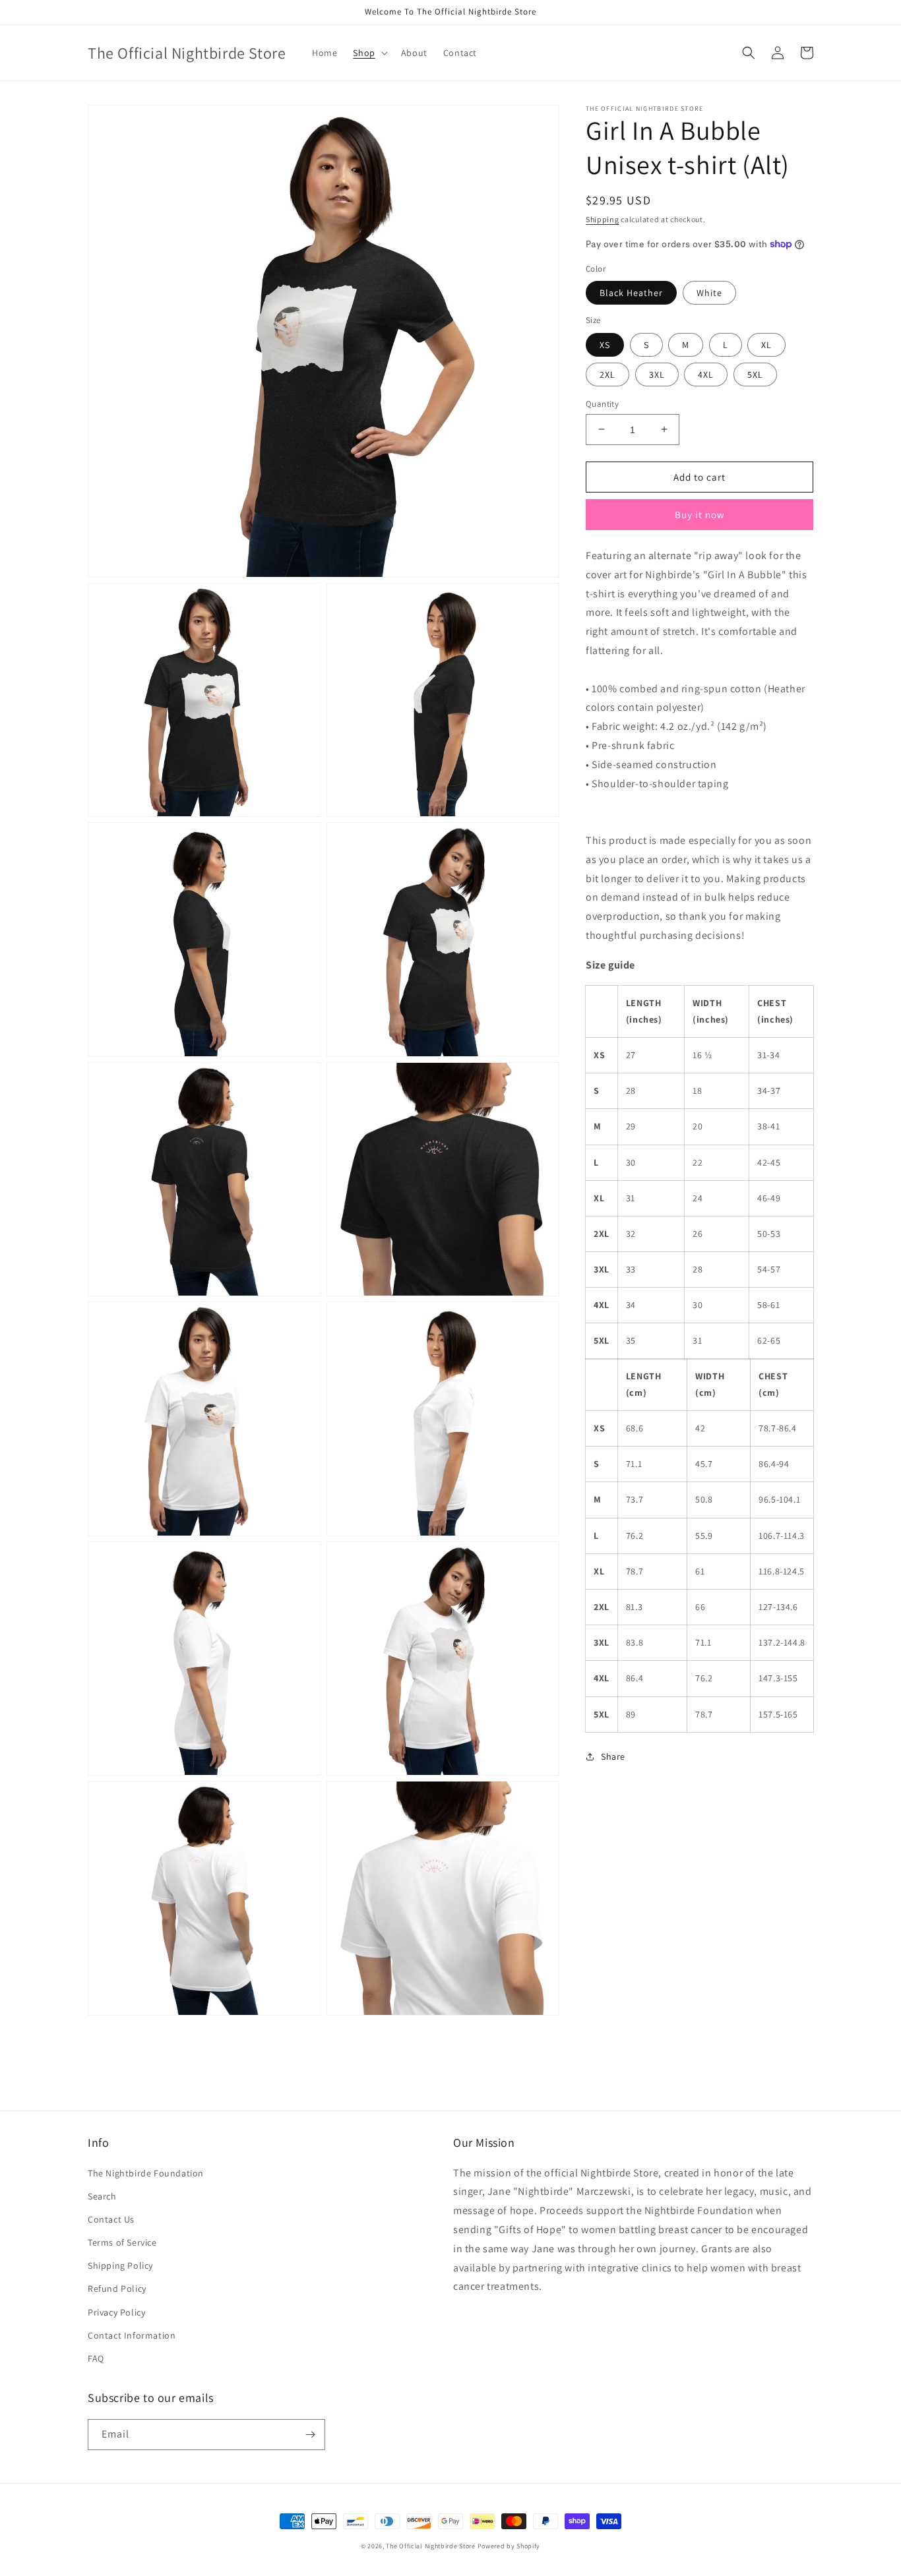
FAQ (96, 2358)
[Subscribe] (310, 2435)
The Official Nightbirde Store (430, 2546)
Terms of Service (122, 2242)
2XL (607, 374)
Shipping (603, 219)
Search (102, 2196)
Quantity (602, 403)
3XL (657, 374)
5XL (755, 374)
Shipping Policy (120, 2265)
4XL (706, 374)
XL (766, 344)
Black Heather (631, 293)
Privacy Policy (116, 2312)
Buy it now (700, 515)
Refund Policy (117, 2289)
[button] (369, 53)
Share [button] (613, 1756)
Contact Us (111, 2219)
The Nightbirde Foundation (146, 2173)
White (709, 293)
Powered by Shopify (509, 2546)
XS (605, 344)
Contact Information (132, 2335)
